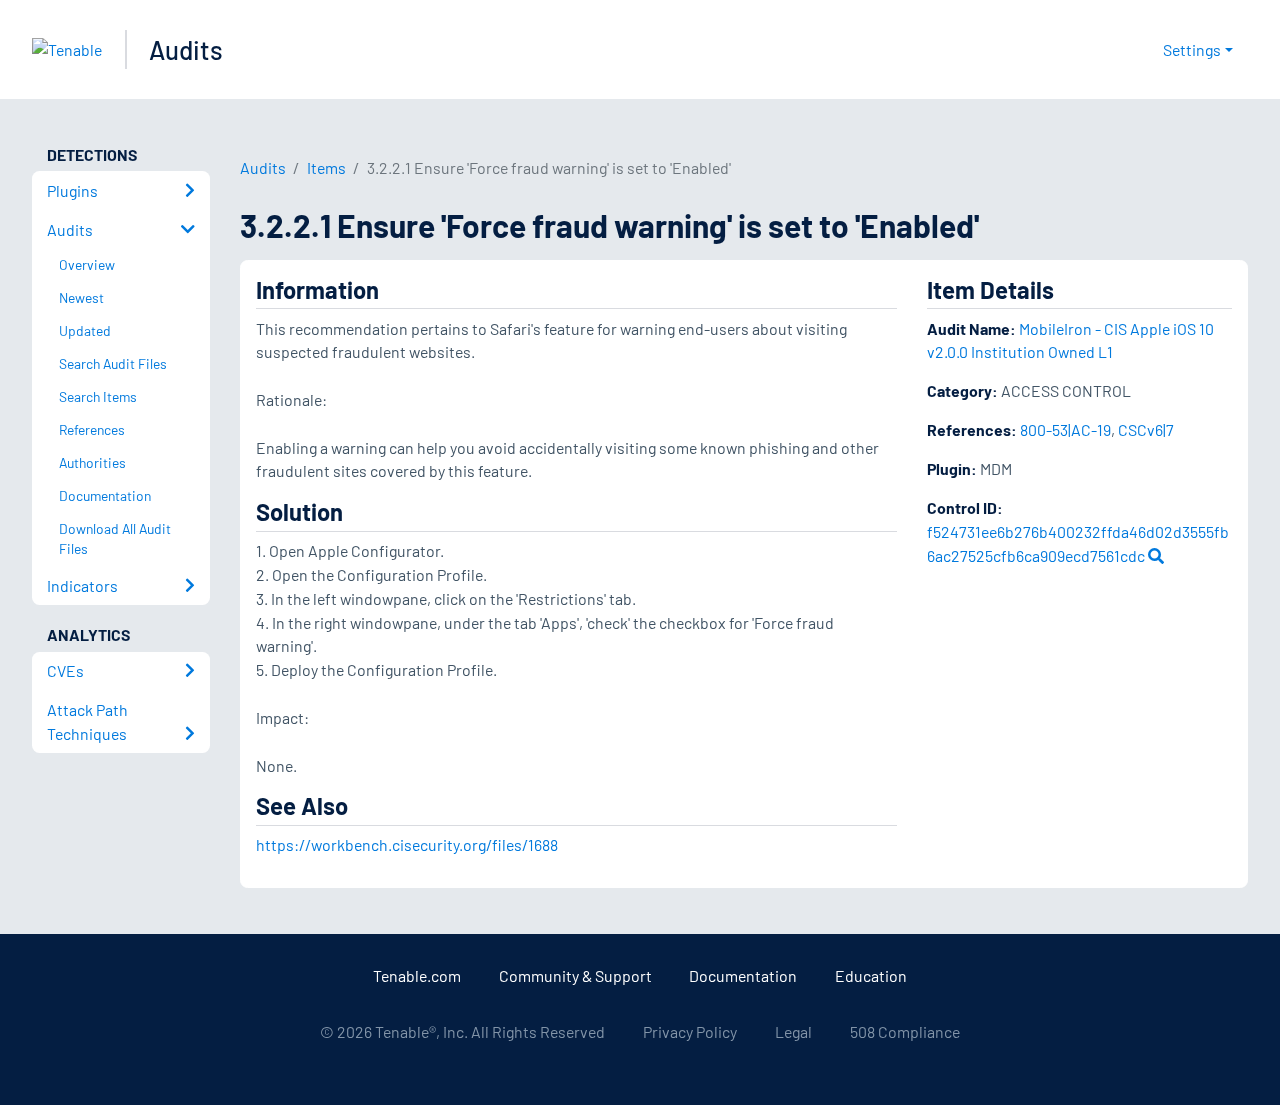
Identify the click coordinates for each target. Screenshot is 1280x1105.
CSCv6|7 (1146, 429)
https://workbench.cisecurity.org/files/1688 (407, 844)
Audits (186, 49)
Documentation (743, 975)
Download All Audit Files (115, 539)
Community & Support (575, 975)
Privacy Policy (690, 1031)
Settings (1192, 49)
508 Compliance (905, 1031)
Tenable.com (417, 975)
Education (871, 975)
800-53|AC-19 (1065, 429)
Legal (793, 1031)
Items (326, 167)
